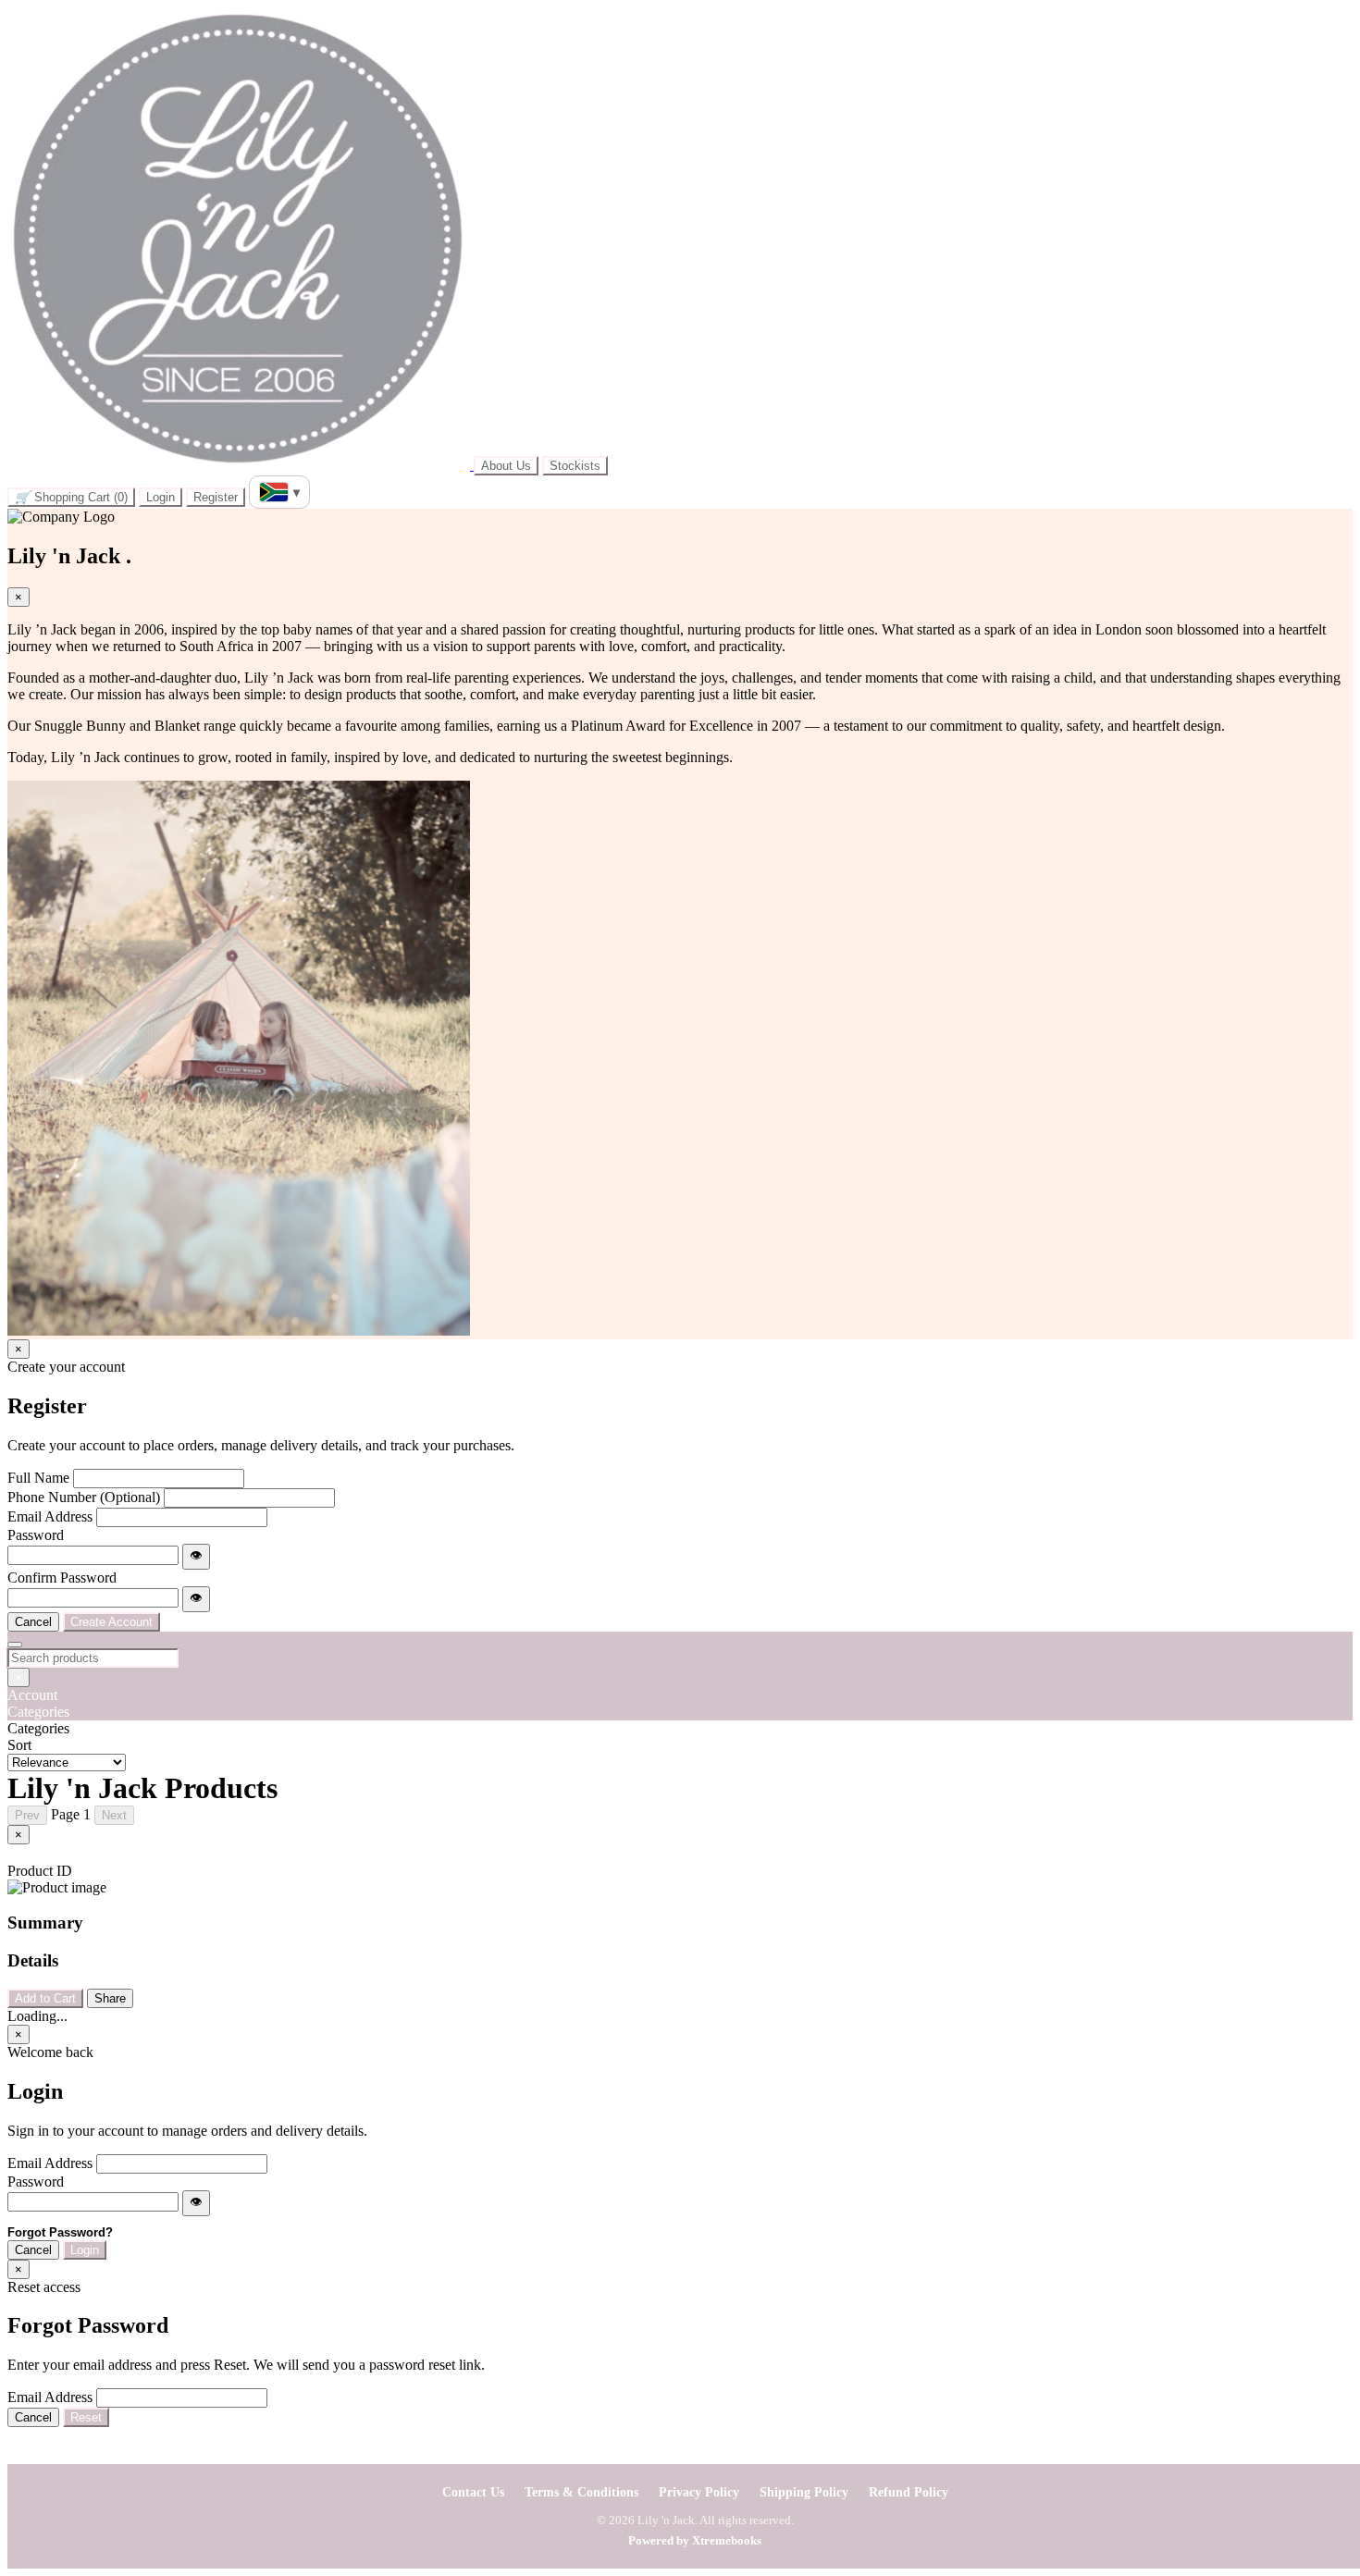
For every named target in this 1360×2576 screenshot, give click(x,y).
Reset (86, 2417)
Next (114, 1815)
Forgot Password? (60, 2232)
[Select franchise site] (279, 492)
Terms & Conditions (581, 2492)
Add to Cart (45, 1998)
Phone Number (84, 1497)
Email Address (50, 1516)
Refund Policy (909, 2492)
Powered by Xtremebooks (695, 2540)
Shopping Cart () (71, 497)
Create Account (111, 1622)
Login (161, 497)
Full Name (38, 1478)
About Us (506, 466)
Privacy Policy (699, 2492)
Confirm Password (62, 1578)
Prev (27, 1815)
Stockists (575, 466)
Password (36, 1535)
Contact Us (473, 2492)
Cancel (33, 1622)
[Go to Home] (241, 465)
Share (110, 1998)
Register (216, 497)
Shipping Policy (804, 2492)
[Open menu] (15, 1645)
